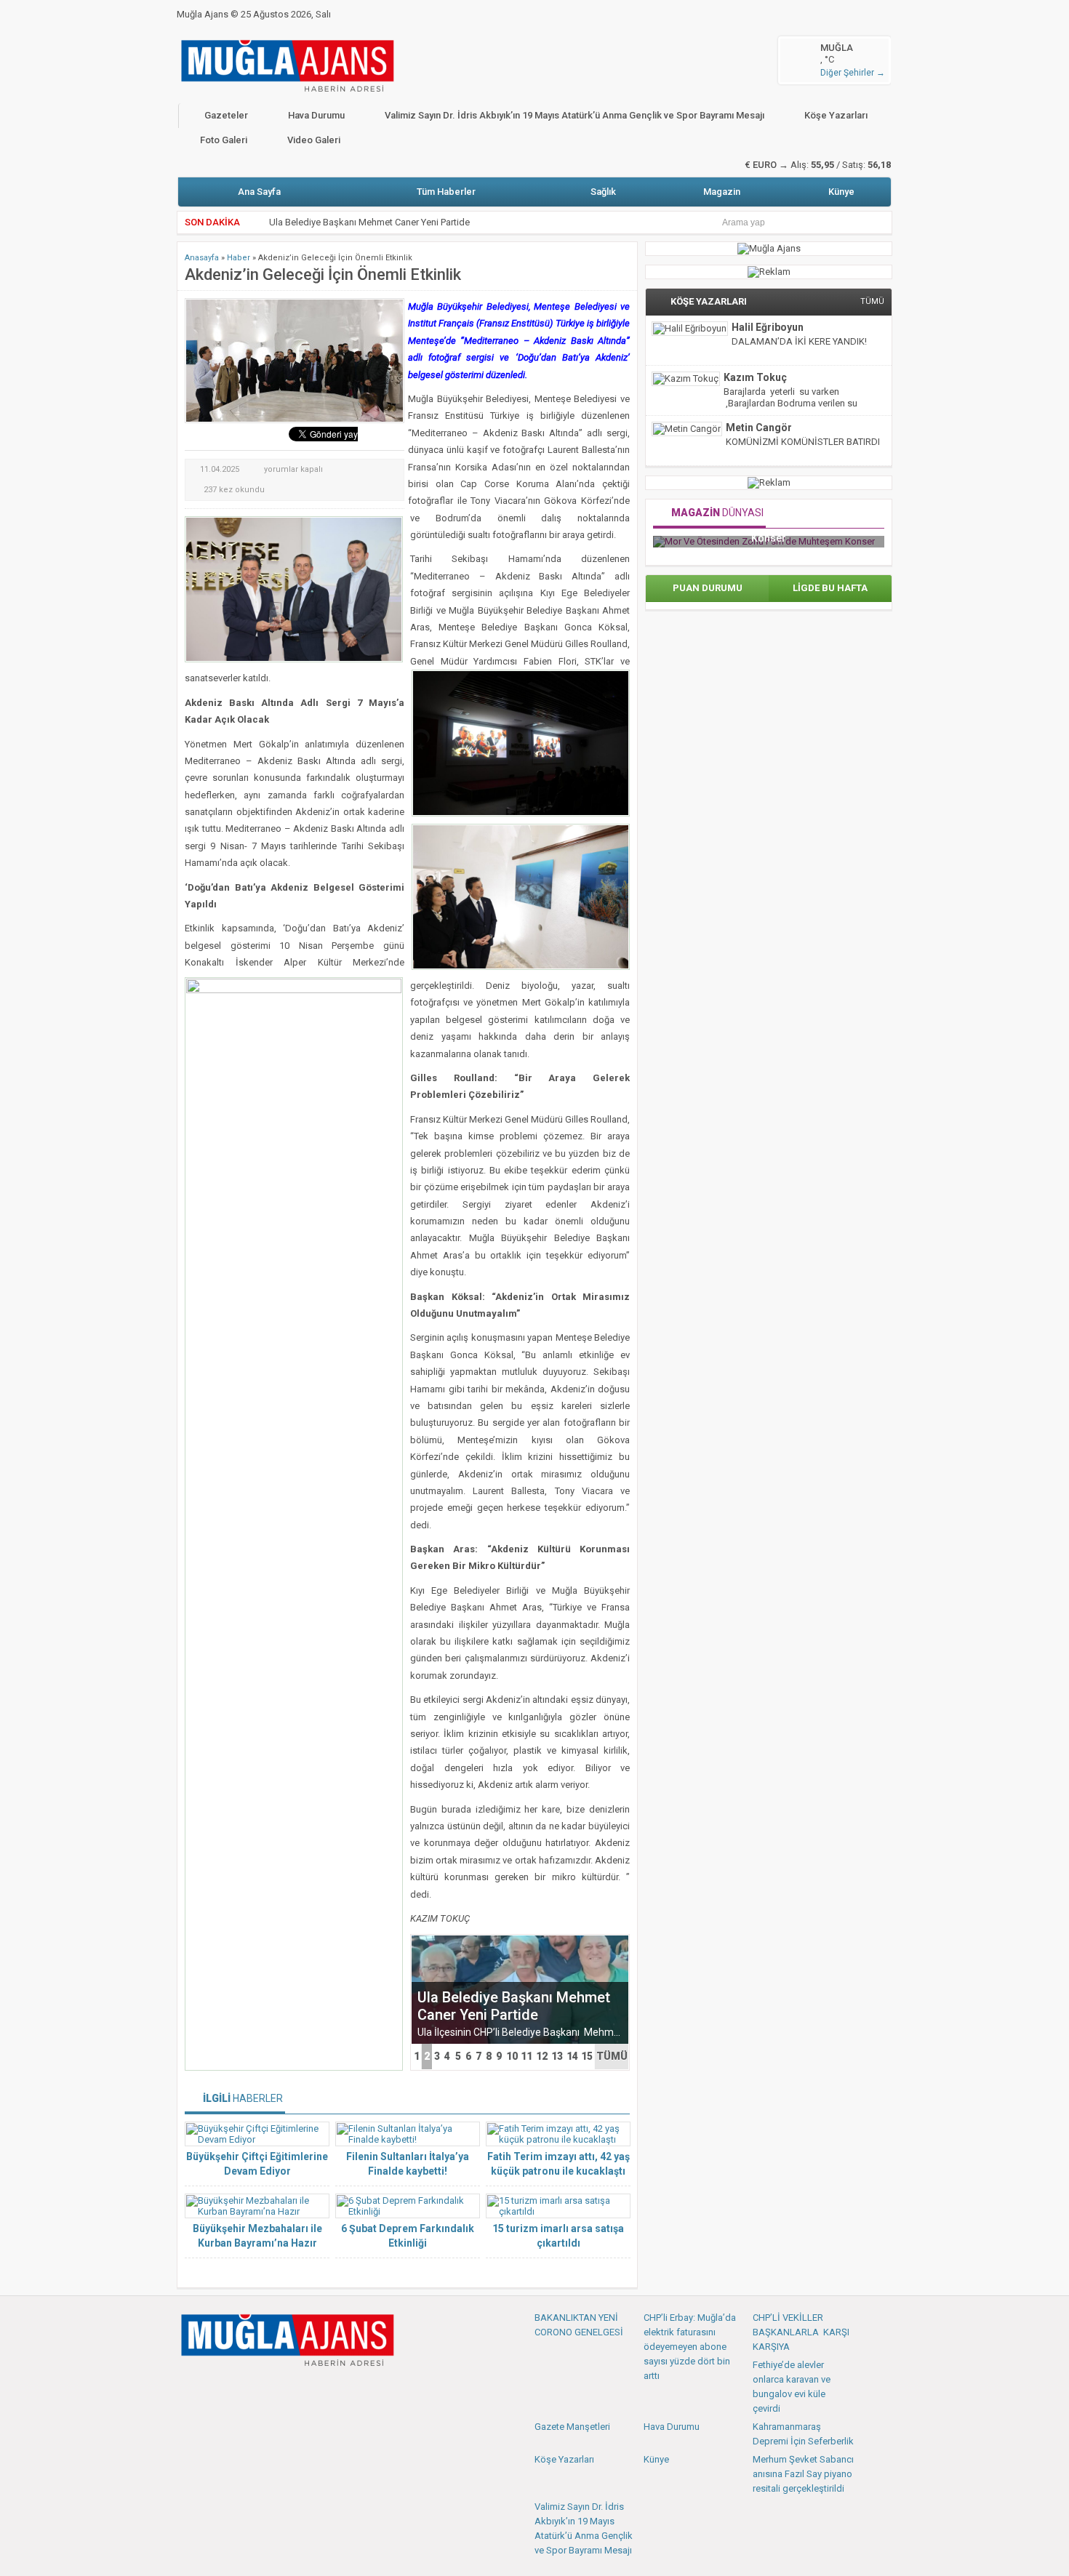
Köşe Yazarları (836, 115)
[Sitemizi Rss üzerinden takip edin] (285, 2388)
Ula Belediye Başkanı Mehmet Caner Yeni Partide (514, 2006)
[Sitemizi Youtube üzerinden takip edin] (237, 2388)
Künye (841, 192)
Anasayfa (202, 258)
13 (557, 2056)
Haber (239, 258)
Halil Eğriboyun (768, 327)
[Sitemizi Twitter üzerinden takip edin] (213, 2388)
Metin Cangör (759, 428)
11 (527, 2056)
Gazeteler (226, 115)
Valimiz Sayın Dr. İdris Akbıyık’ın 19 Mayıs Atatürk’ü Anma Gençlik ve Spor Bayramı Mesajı (574, 115)
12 (542, 2056)
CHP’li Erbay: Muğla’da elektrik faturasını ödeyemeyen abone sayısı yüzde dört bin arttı (690, 2347)
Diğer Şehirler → (853, 73)
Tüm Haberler (446, 192)
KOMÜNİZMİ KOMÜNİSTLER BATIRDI (803, 442)
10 (512, 2056)
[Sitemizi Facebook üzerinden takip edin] (189, 2388)
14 (572, 2056)
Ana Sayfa (259, 192)
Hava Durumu (316, 115)
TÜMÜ (612, 2056)
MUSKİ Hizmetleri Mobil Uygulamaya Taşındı (362, 222)
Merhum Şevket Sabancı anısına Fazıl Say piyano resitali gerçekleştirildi (803, 2474)
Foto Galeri (224, 140)
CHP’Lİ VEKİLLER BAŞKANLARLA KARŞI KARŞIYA (801, 2332)
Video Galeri (314, 140)
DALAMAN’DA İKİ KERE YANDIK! (799, 341)
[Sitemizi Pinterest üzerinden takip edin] (261, 2388)
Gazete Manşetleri (572, 2427)
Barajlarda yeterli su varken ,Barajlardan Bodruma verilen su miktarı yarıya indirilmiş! (790, 403)
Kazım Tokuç (755, 377)
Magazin (722, 192)
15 (587, 2056)
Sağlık (603, 192)
